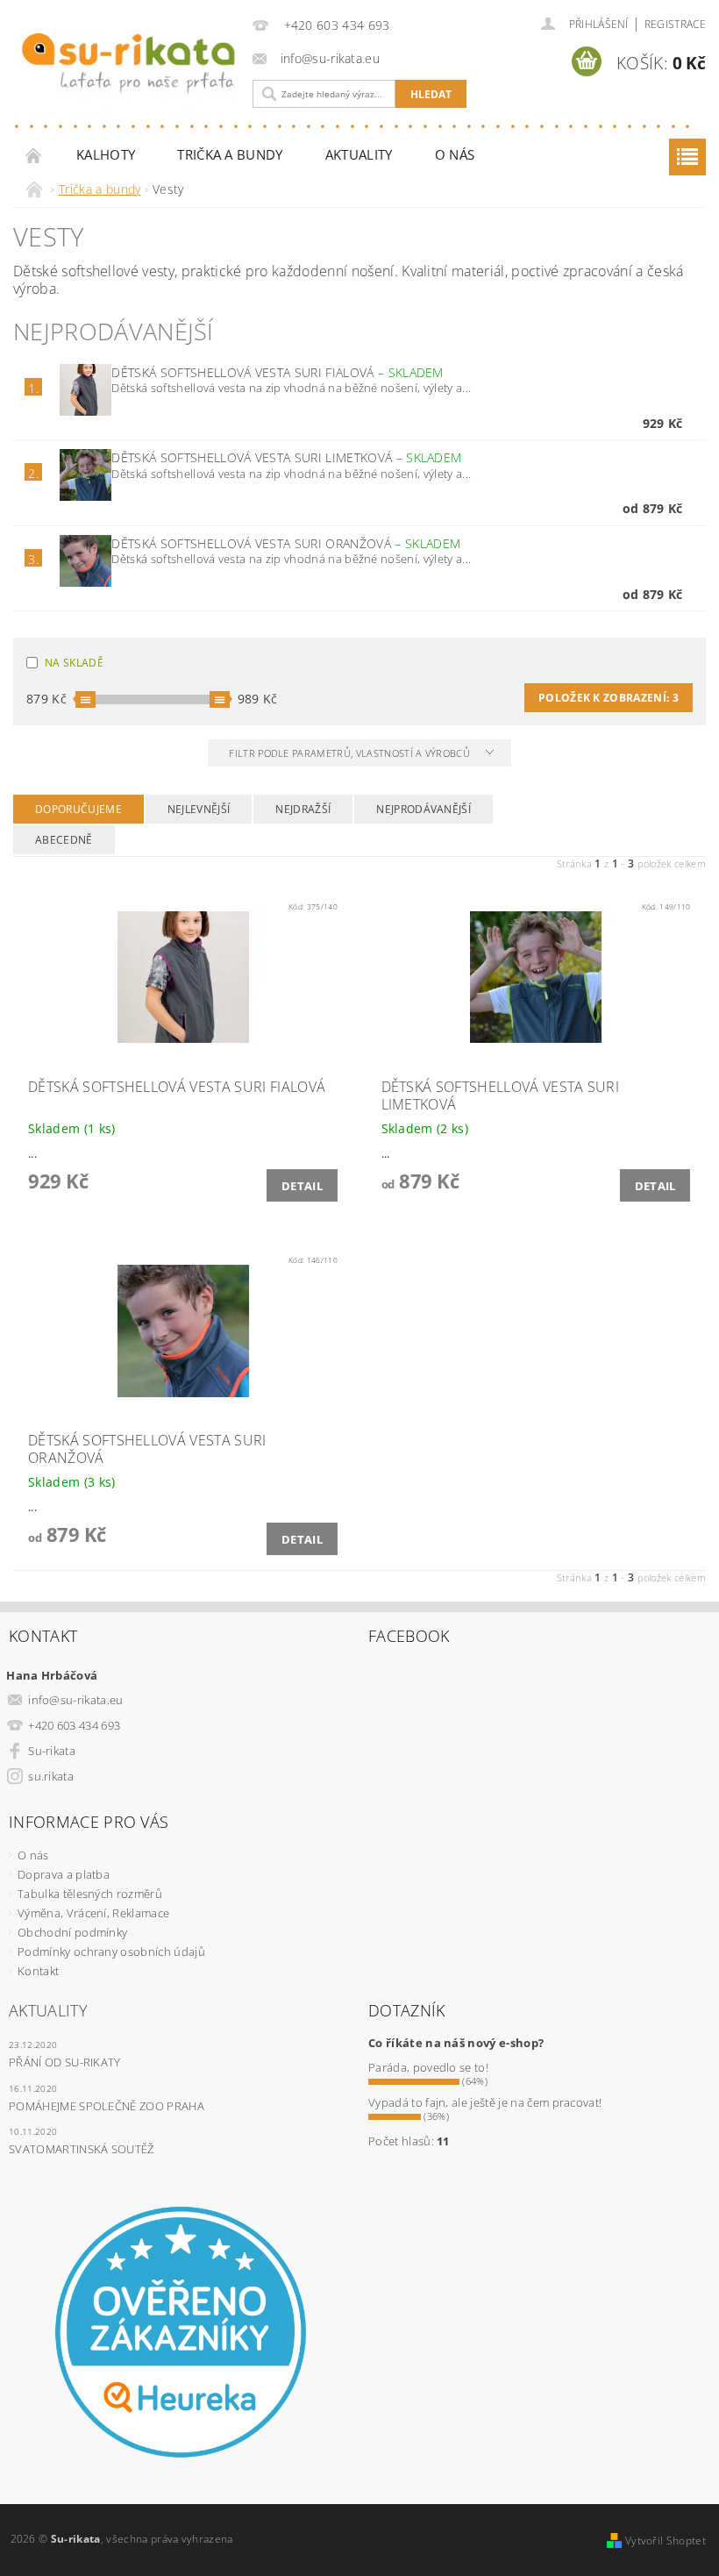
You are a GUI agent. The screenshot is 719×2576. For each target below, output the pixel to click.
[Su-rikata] (128, 74)
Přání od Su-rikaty (65, 2062)
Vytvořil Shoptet (666, 2540)
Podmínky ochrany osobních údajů (111, 1952)
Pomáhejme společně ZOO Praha (107, 2106)
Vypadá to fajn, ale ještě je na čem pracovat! (485, 2102)
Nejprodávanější (424, 809)
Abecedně (64, 840)
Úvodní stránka (34, 155)
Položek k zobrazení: (609, 698)
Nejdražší (303, 809)
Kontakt (38, 1971)
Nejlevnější (199, 809)
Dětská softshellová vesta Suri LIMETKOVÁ (286, 457)
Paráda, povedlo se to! (428, 2067)
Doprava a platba (64, 1874)
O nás (455, 154)
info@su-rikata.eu (75, 1700)
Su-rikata (52, 1751)
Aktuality (359, 154)
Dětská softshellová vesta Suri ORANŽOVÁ (286, 543)
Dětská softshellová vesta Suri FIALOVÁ (277, 372)
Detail (302, 1186)
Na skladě (74, 663)
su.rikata (51, 1776)
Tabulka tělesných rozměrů (90, 1894)
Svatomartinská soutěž (82, 2149)
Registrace (675, 24)
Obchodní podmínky (72, 1932)
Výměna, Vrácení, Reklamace (93, 1913)
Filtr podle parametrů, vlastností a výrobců (351, 753)
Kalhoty (106, 154)
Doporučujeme (78, 809)
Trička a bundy (230, 154)
